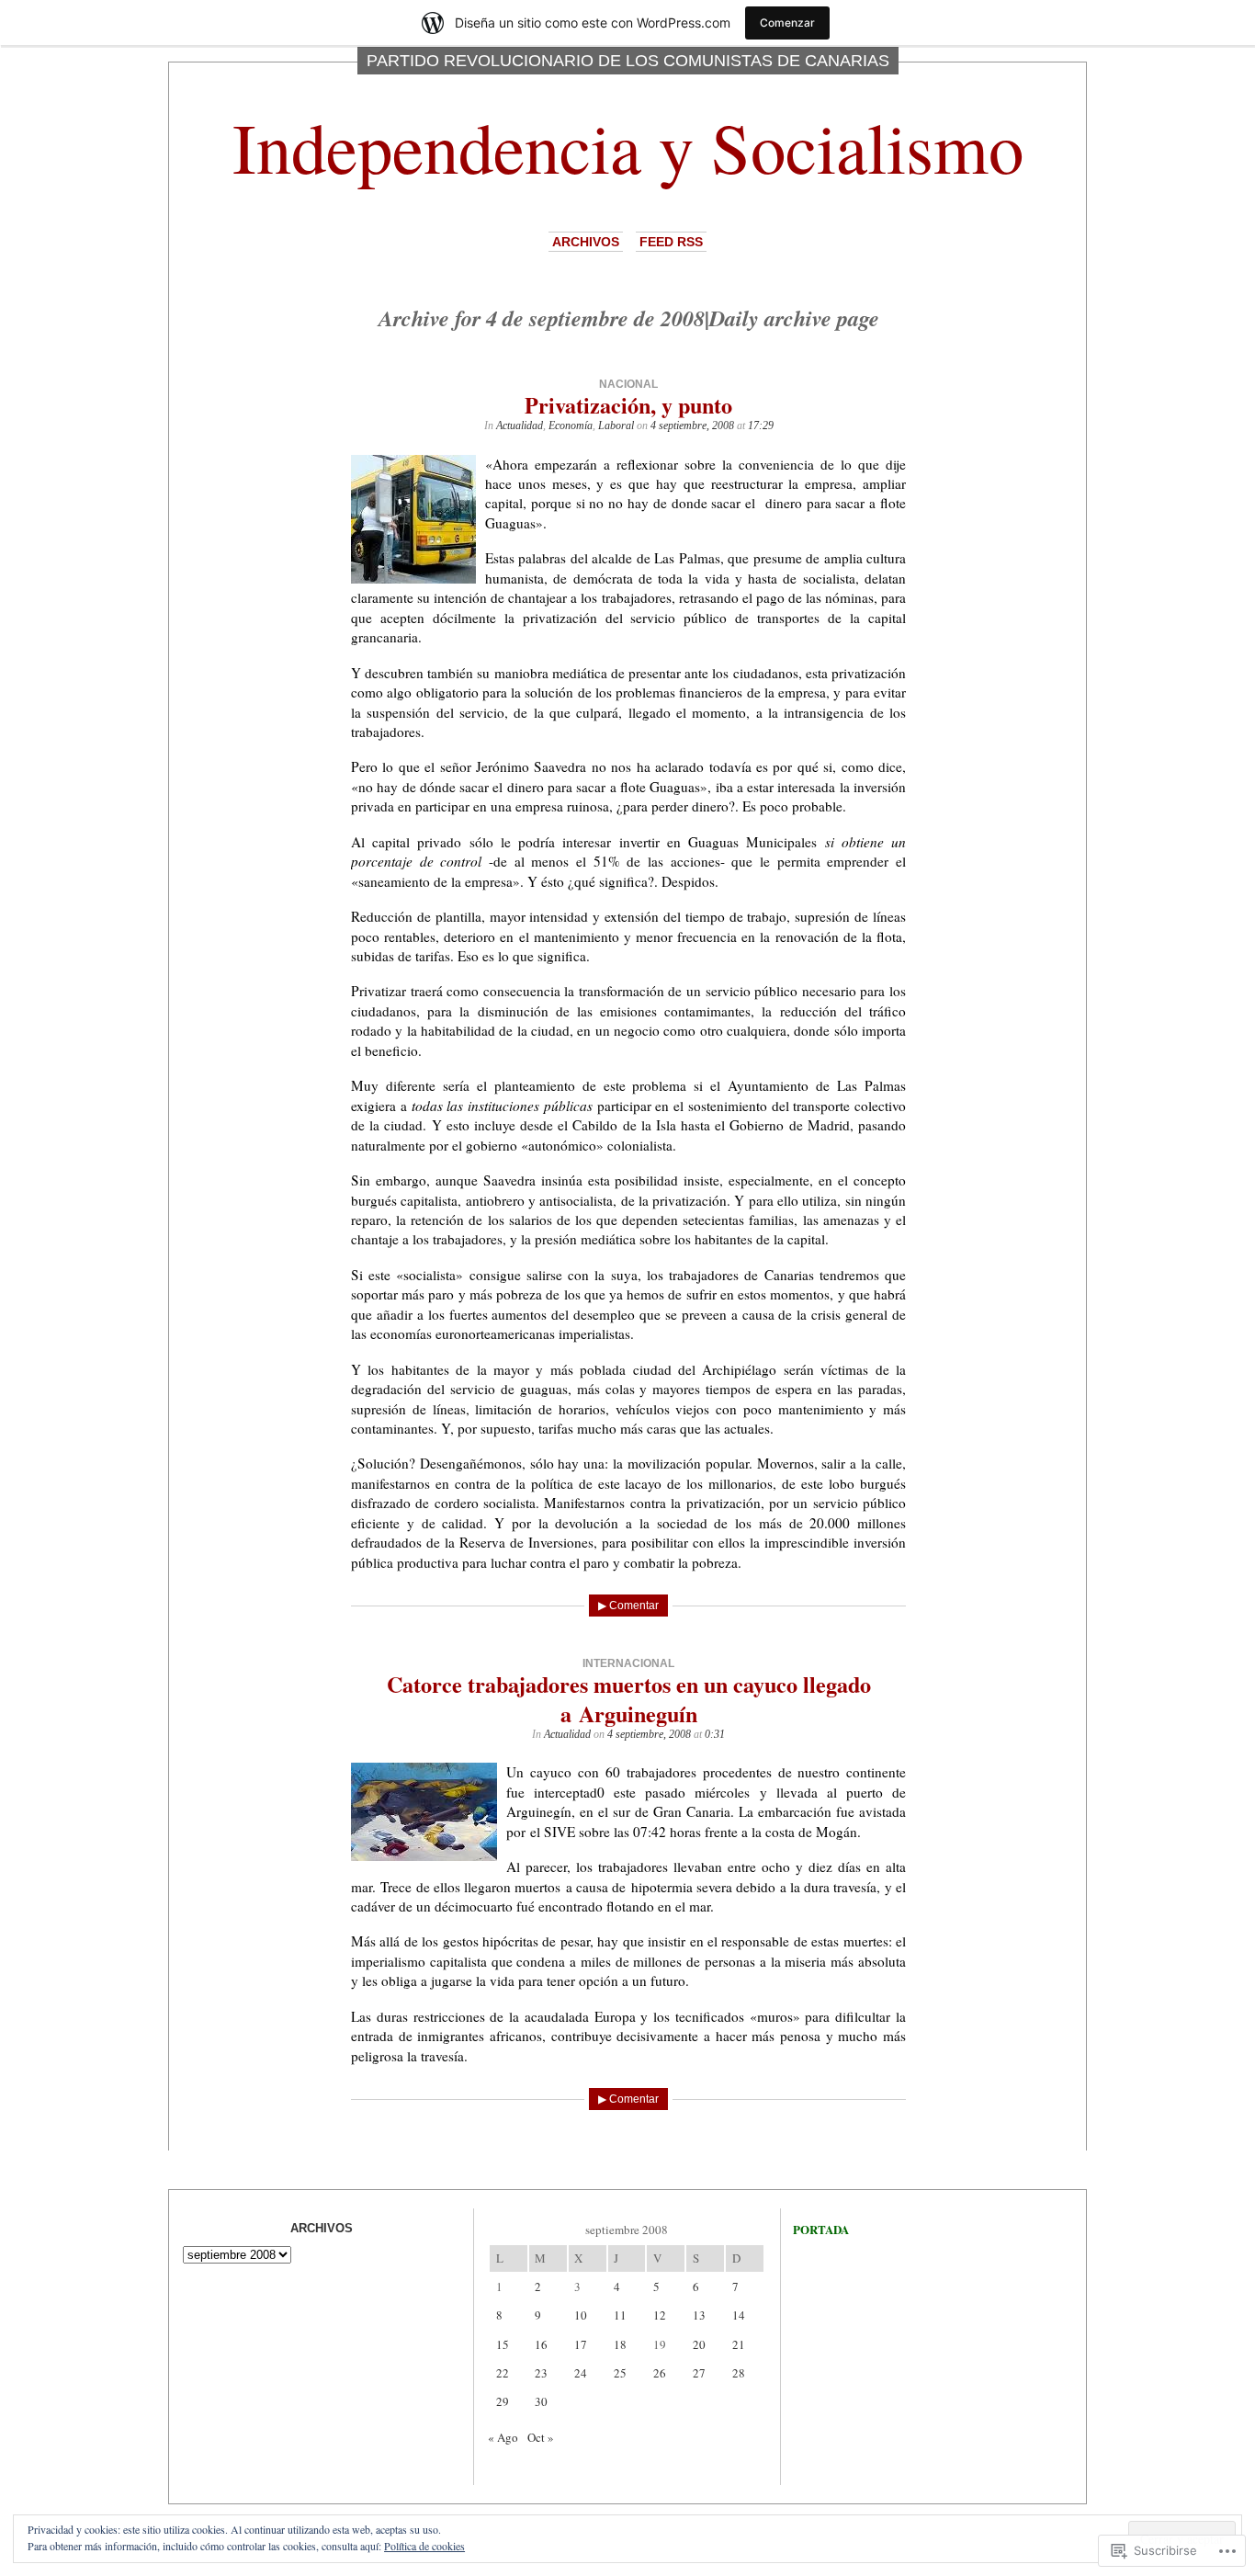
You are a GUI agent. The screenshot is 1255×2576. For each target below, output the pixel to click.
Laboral (616, 426)
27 (699, 2373)
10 (581, 2315)
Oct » (541, 2437)
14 (739, 2315)
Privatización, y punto (628, 405)
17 (581, 2344)
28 (739, 2373)
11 (620, 2315)
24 (581, 2373)
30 (541, 2401)
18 (620, 2344)
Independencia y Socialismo (628, 147)
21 (739, 2344)
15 (503, 2344)
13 (699, 2315)
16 (541, 2344)
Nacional (628, 384)
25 (620, 2373)
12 (660, 2315)
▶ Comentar (628, 1606)
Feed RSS (671, 242)
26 (660, 2373)
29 (503, 2401)
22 (503, 2373)
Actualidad (520, 426)
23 (541, 2373)
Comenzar (787, 23)
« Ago (503, 2437)
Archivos (586, 242)
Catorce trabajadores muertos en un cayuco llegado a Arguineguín (629, 1698)
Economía (571, 426)
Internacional (628, 1663)
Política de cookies (424, 2546)
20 (699, 2344)
